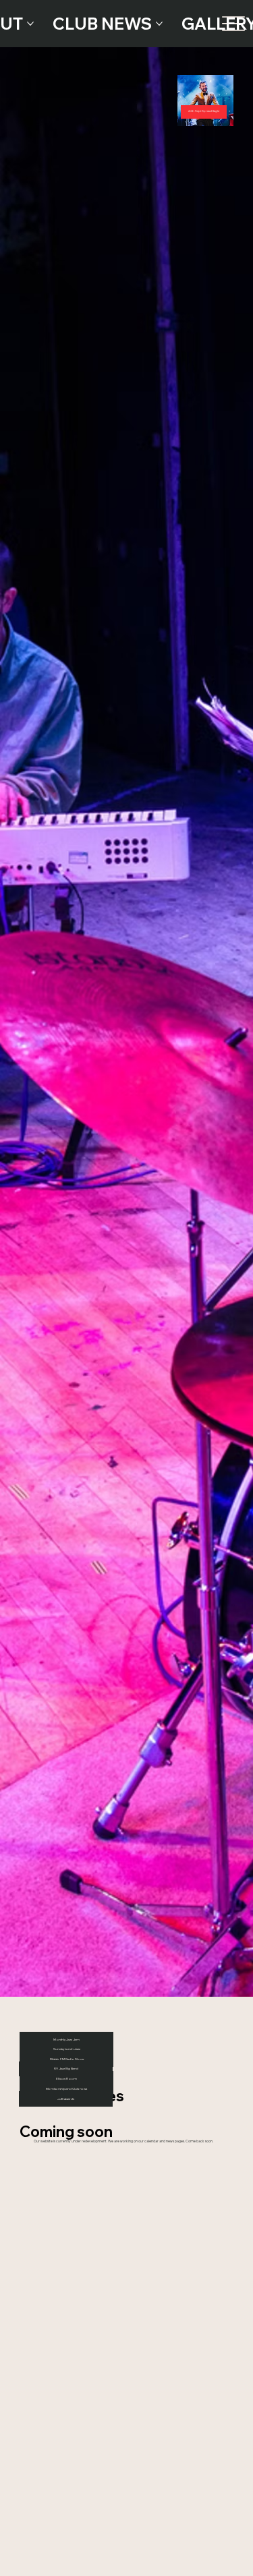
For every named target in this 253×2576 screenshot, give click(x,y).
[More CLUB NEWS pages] (159, 24)
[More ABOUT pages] (30, 24)
